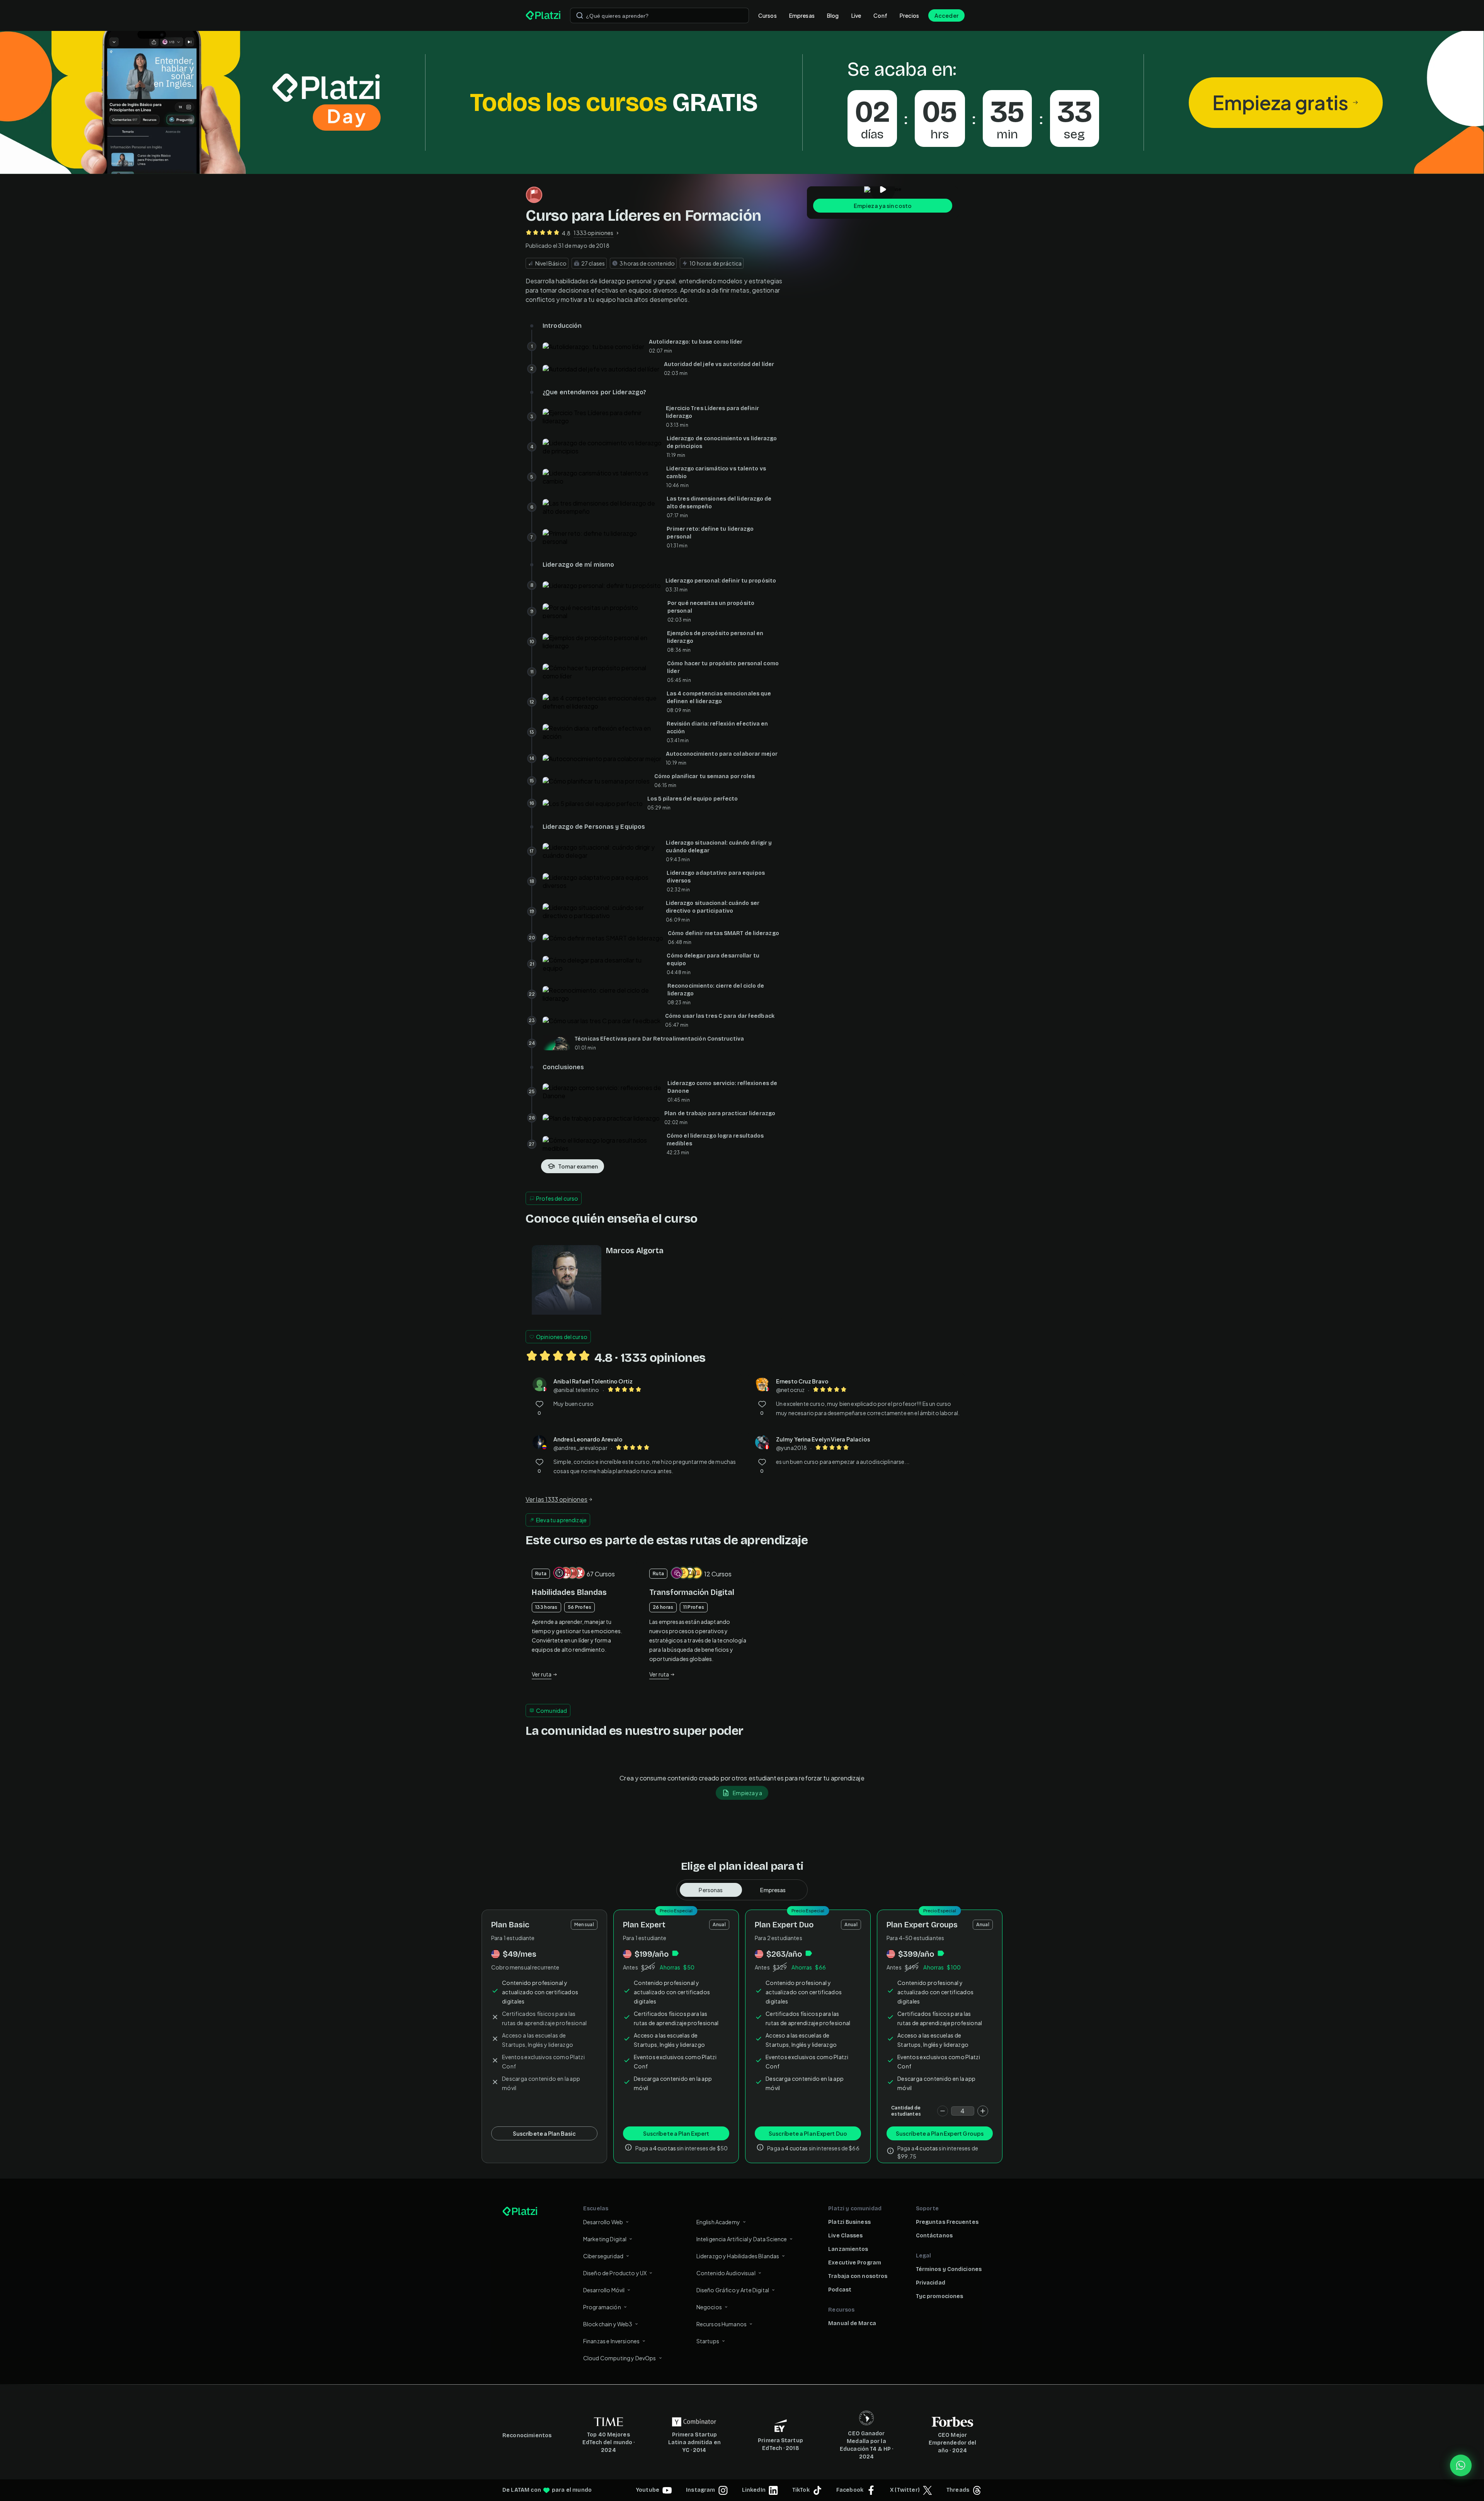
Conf (880, 15)
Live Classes (845, 2236)
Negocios (709, 2307)
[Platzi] (543, 15)
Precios (909, 15)
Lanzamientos (848, 2249)
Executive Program (855, 2263)
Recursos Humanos (722, 2324)
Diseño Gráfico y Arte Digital (733, 2290)
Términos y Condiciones (949, 2269)
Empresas (802, 15)
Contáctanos (934, 2236)
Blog (833, 15)
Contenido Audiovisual (726, 2273)
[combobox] (659, 15)
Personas (711, 1890)
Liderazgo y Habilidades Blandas (738, 2256)
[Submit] (580, 15)
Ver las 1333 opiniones (556, 1499)
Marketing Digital (605, 2239)
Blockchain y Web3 (608, 2324)
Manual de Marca (852, 2323)
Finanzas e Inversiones (611, 2341)
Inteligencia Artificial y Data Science (742, 2239)
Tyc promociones (940, 2296)
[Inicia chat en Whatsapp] (1461, 2465)
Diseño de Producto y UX (615, 2273)
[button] (742, 102)
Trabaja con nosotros (858, 2276)
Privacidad (931, 2283)
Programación (602, 2307)
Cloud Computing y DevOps (620, 2358)
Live (856, 15)
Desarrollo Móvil (604, 2290)
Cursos (768, 15)
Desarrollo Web (603, 2222)
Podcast (840, 2290)
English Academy (718, 2222)
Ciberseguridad (603, 2256)
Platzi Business (849, 2222)
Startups (708, 2341)
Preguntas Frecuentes (947, 2222)
